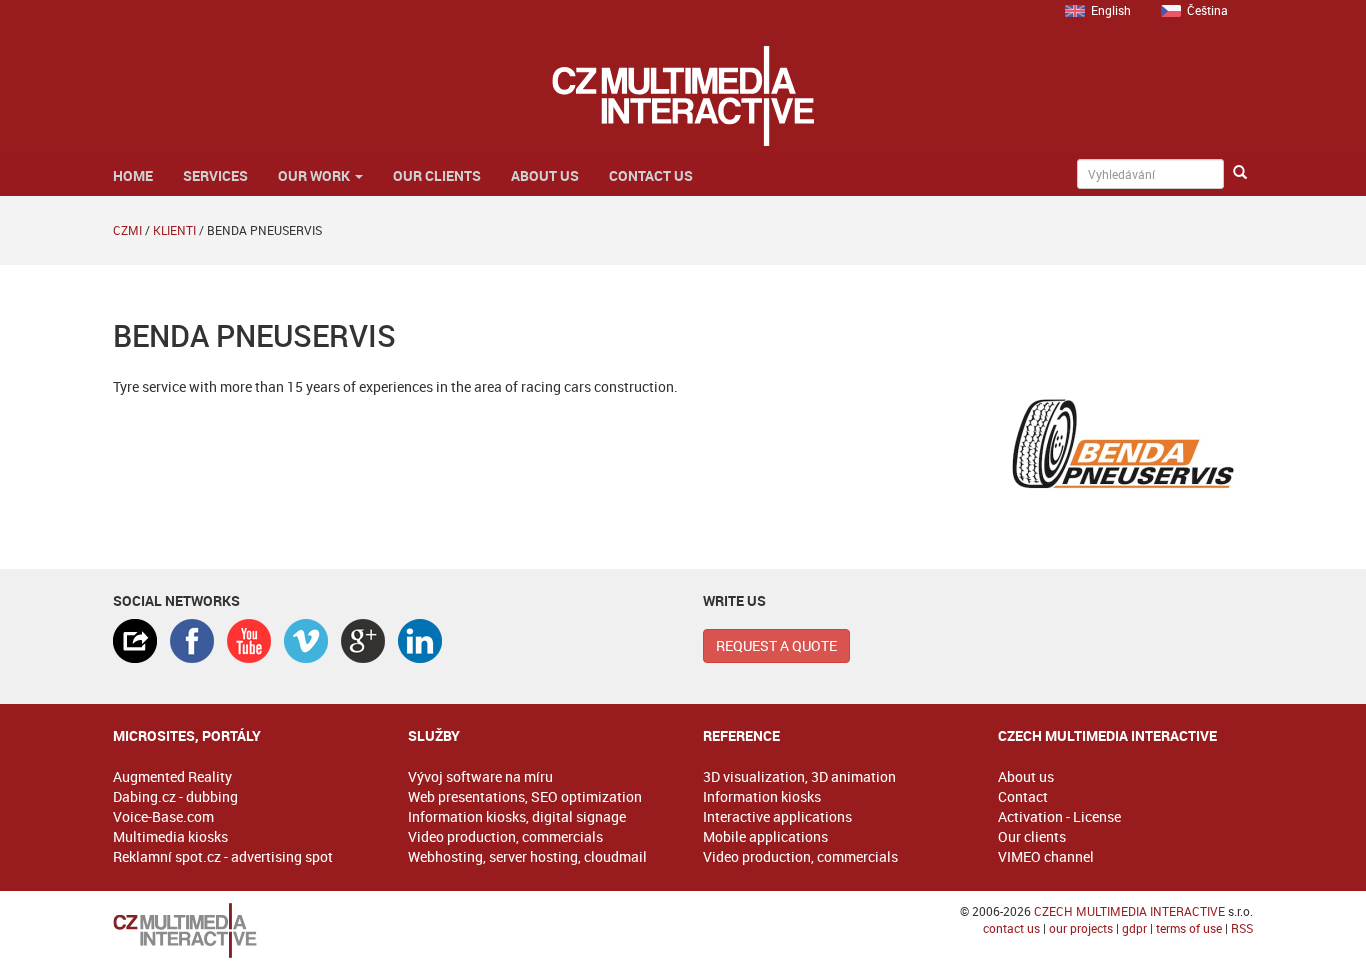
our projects (1081, 928)
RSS (1242, 928)
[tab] (135, 641)
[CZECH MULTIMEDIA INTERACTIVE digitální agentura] (682, 96)
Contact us (651, 175)
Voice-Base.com (163, 816)
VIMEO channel (1046, 856)
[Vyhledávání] (1240, 173)
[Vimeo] (306, 641)
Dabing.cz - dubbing (175, 796)
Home (133, 175)
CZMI (127, 230)
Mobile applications (765, 836)
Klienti (174, 230)
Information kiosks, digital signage (517, 816)
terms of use (1189, 928)
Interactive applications (777, 816)
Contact (1023, 796)
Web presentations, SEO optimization (525, 796)
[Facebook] (192, 641)
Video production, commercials (505, 836)
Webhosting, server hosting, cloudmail (527, 856)
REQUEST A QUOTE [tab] (776, 645)
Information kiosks (762, 796)
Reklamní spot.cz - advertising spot (223, 856)
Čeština (1207, 10)
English (1111, 10)
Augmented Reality (172, 776)
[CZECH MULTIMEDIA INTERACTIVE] (240, 930)
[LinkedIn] (420, 641)
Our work (315, 175)
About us (545, 175)
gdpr (1134, 928)
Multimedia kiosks (170, 836)
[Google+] (363, 641)
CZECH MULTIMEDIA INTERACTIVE (1129, 911)
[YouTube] (249, 641)
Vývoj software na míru (480, 776)
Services (215, 175)
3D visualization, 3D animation (799, 776)
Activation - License (1059, 816)
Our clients (437, 175)
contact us (1011, 928)
